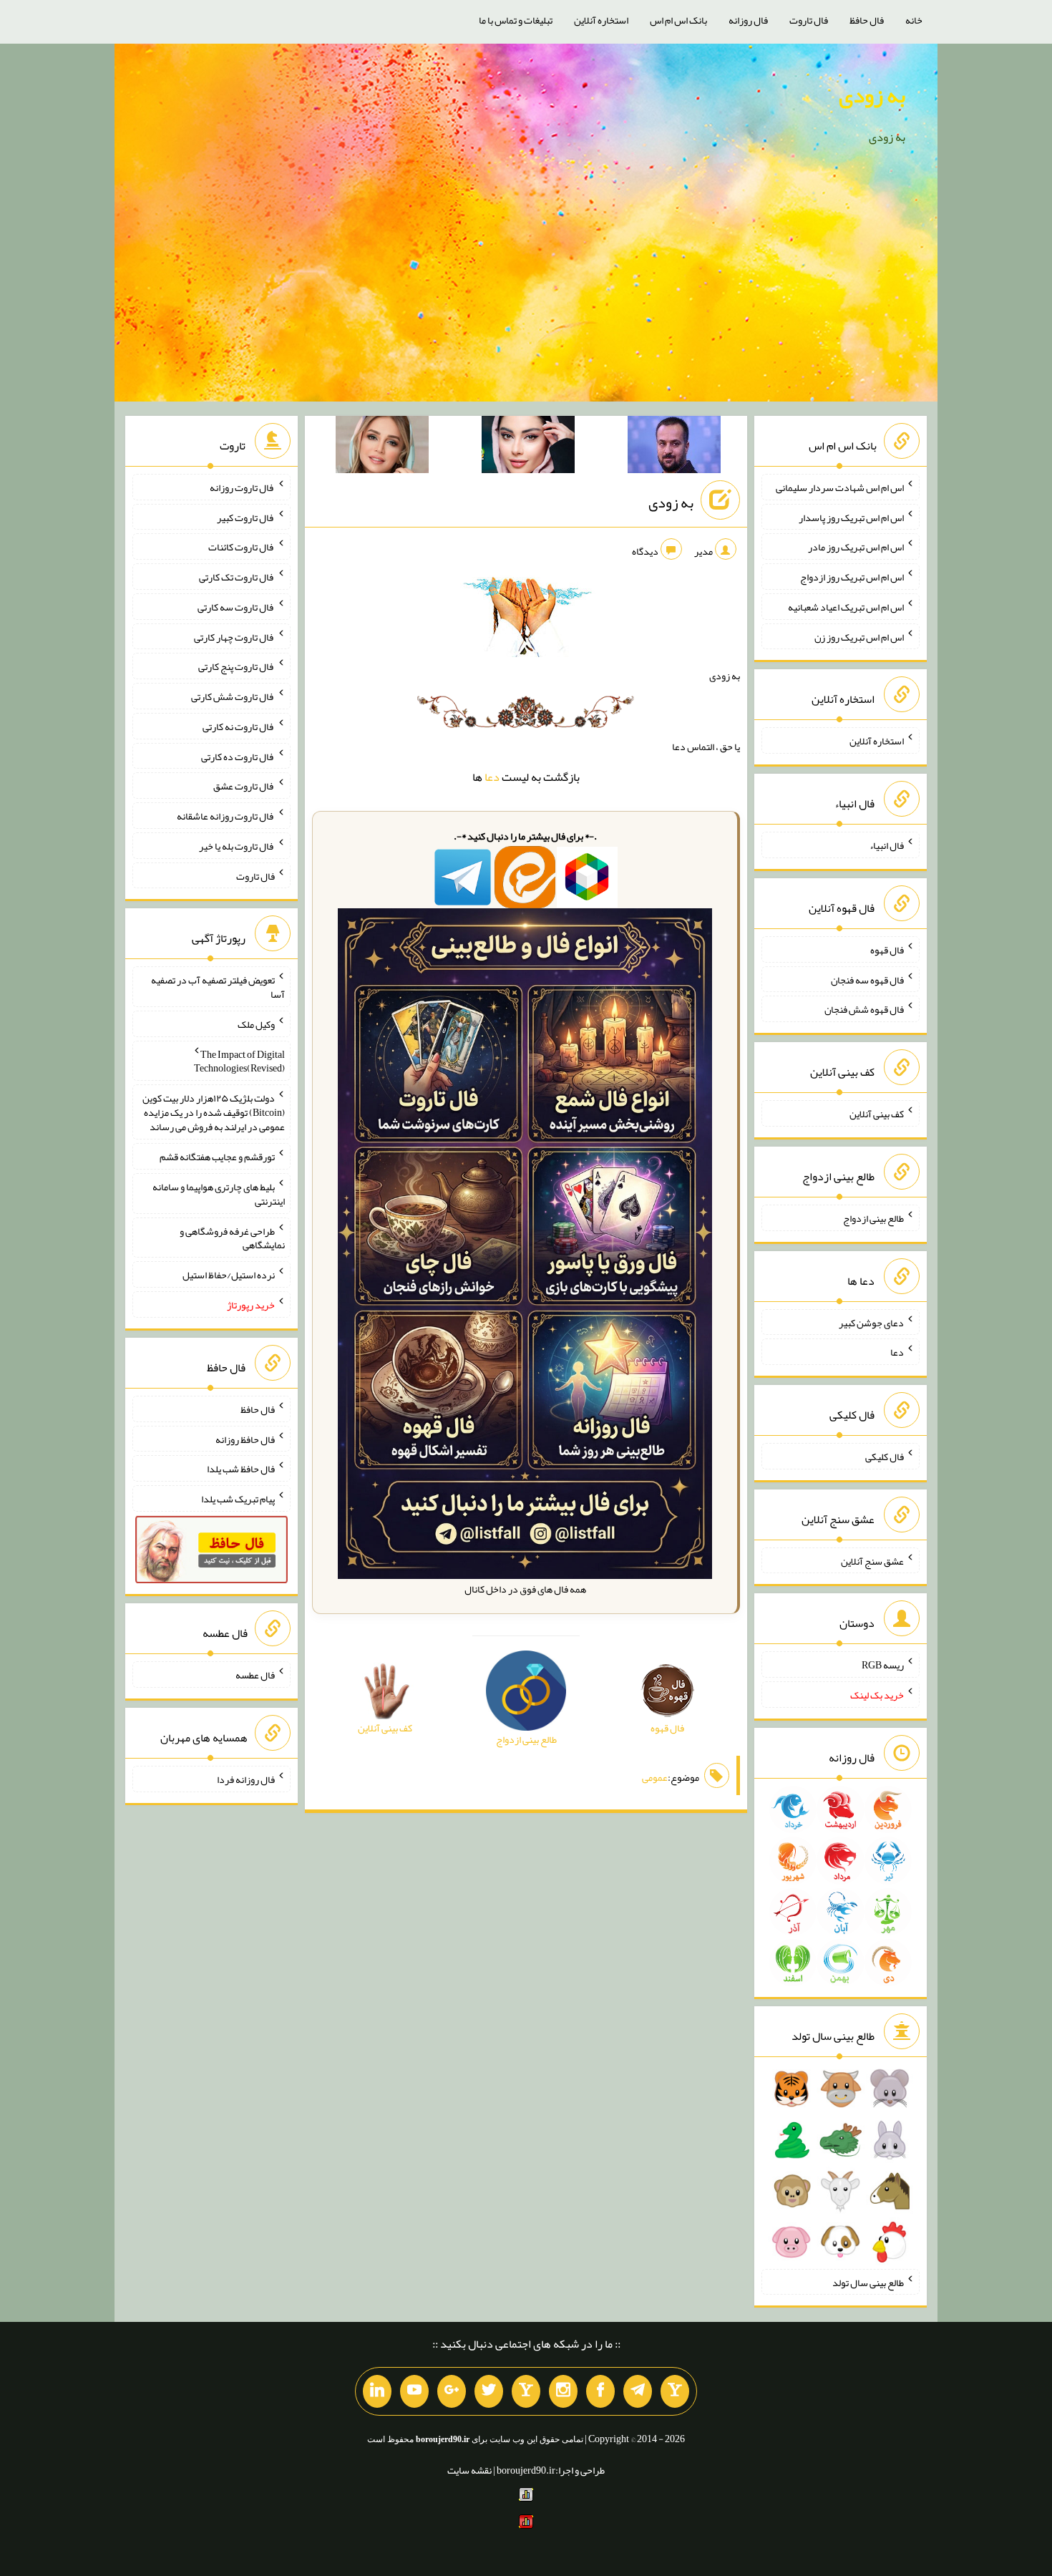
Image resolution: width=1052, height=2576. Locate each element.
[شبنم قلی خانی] (382, 447)
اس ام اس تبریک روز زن (859, 636)
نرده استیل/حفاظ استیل (229, 1275)
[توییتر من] (489, 2391)
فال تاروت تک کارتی (237, 577)
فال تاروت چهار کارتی (234, 636)
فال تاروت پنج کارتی (237, 666)
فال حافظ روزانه (245, 1439)
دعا (492, 777)
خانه (914, 20)
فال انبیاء (887, 845)
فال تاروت (809, 20)
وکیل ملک (256, 1024)
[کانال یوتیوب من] (414, 2391)
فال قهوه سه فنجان (867, 979)
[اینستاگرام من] (563, 2391)
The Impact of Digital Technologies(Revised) (239, 1061)
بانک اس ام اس (678, 20)
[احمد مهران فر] (674, 447)
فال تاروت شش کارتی (233, 696)
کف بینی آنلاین (877, 1114)
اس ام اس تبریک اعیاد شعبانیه (846, 607)
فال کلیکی (885, 1457)
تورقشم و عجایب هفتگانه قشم (217, 1157)
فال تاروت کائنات (242, 547)
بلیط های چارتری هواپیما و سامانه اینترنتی (219, 1194)
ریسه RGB (883, 1665)
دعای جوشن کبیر (871, 1322)
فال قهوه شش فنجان (864, 1009)
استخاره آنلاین (601, 20)
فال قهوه (887, 950)
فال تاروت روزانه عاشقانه (226, 816)
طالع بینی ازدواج (873, 1218)
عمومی (655, 1777)
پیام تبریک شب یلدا (238, 1499)
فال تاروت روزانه (242, 487)
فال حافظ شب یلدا (241, 1469)
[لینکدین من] (377, 2391)
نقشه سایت (469, 2470)
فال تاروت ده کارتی (238, 756)
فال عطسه (255, 1675)
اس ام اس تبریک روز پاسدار (851, 517)
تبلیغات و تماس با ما (516, 20)
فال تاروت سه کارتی (236, 607)
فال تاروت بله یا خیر (237, 846)
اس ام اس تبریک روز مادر (856, 547)
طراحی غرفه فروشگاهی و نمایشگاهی (232, 1238)
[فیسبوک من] (600, 2391)
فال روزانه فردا (246, 1779)
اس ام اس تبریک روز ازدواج (852, 577)
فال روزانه (748, 20)
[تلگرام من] (638, 2391)
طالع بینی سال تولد (868, 2282)
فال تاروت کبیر (246, 517)
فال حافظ (867, 20)
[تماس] (526, 2391)
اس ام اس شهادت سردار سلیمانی (840, 487)
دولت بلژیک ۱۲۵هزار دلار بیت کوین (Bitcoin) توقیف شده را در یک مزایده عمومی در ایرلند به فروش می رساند (214, 1112)
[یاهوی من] (675, 2391)
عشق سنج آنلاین (872, 1560)
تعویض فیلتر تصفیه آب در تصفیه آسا (218, 987)
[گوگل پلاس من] (452, 2391)
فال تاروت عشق (244, 786)
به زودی (872, 95)
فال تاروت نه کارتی (239, 726)
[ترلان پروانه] (528, 447)
